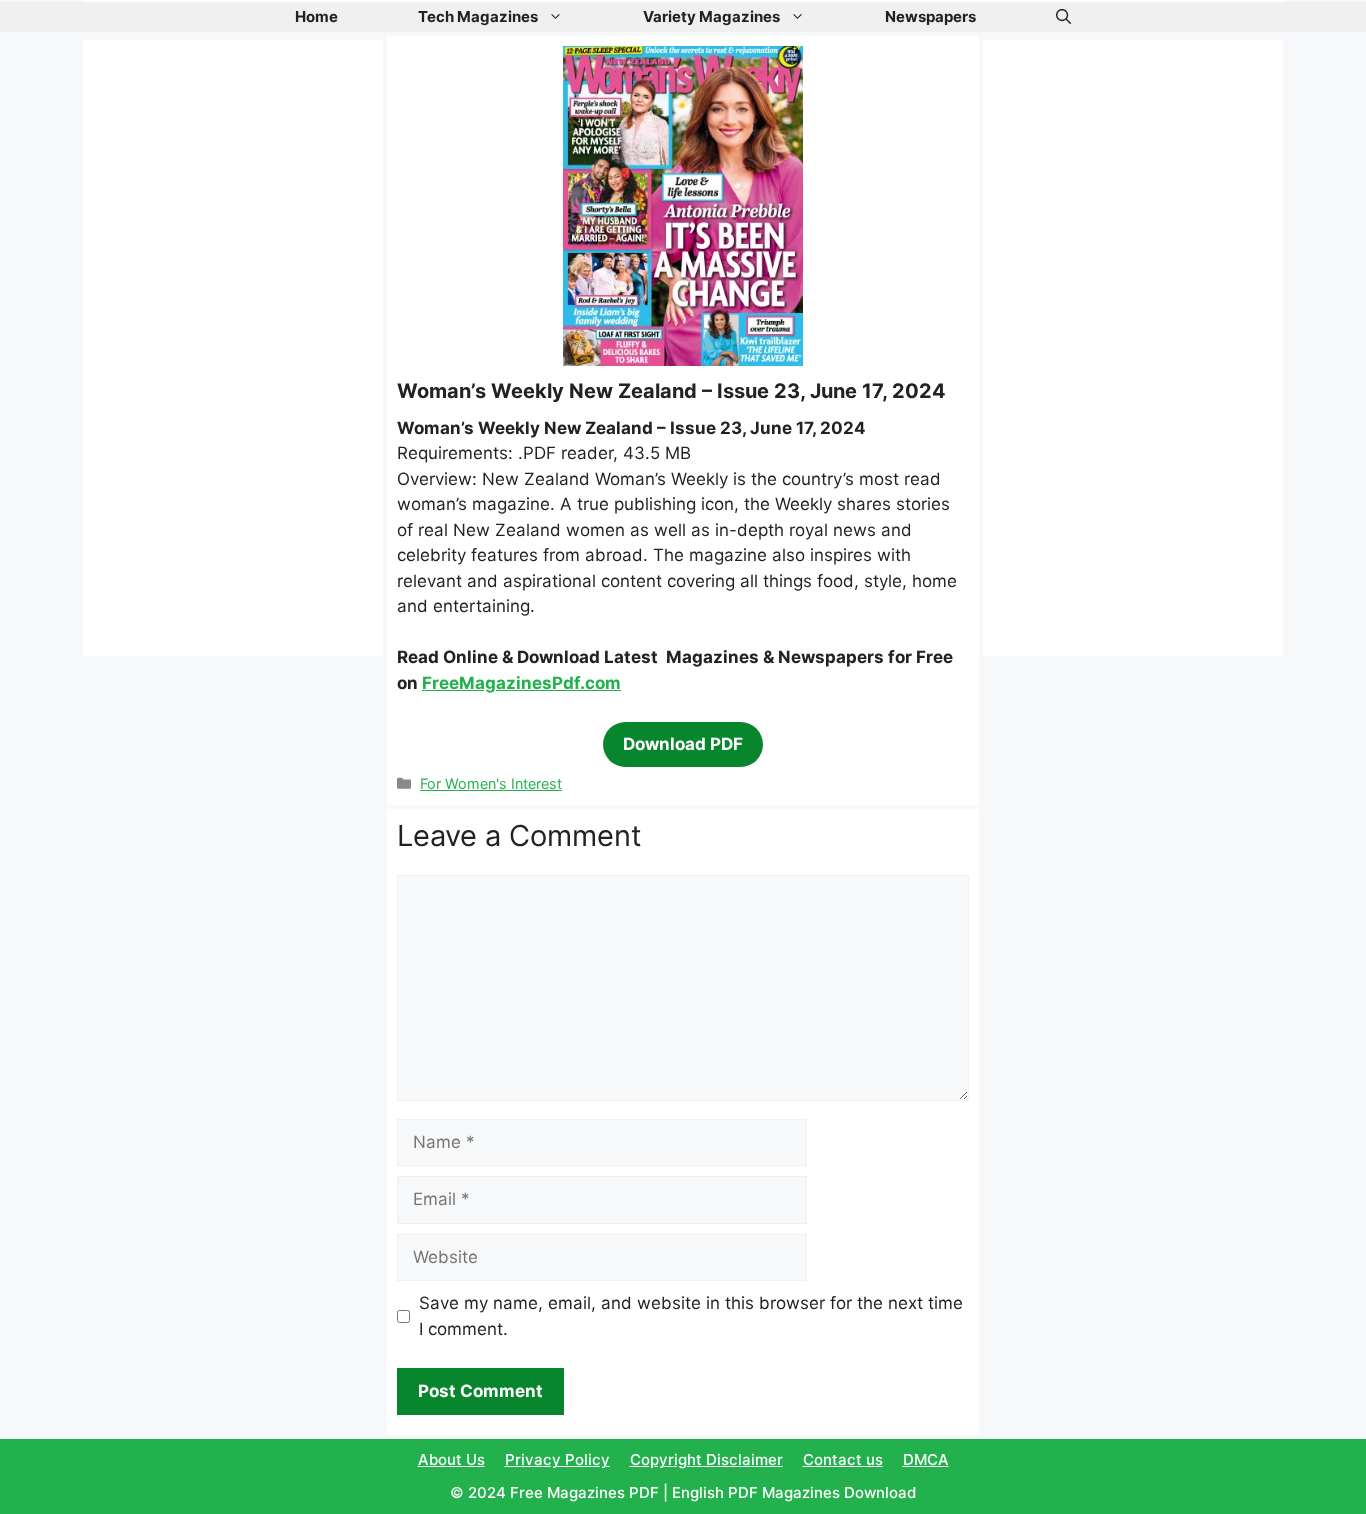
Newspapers (930, 16)
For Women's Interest (491, 783)
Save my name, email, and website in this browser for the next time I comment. (691, 1316)
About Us (451, 1459)
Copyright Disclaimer (706, 1459)
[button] (1063, 17)
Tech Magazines (478, 16)
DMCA (926, 1459)
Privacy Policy (557, 1459)
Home (316, 16)
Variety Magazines (711, 16)
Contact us (843, 1459)
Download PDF (683, 744)
